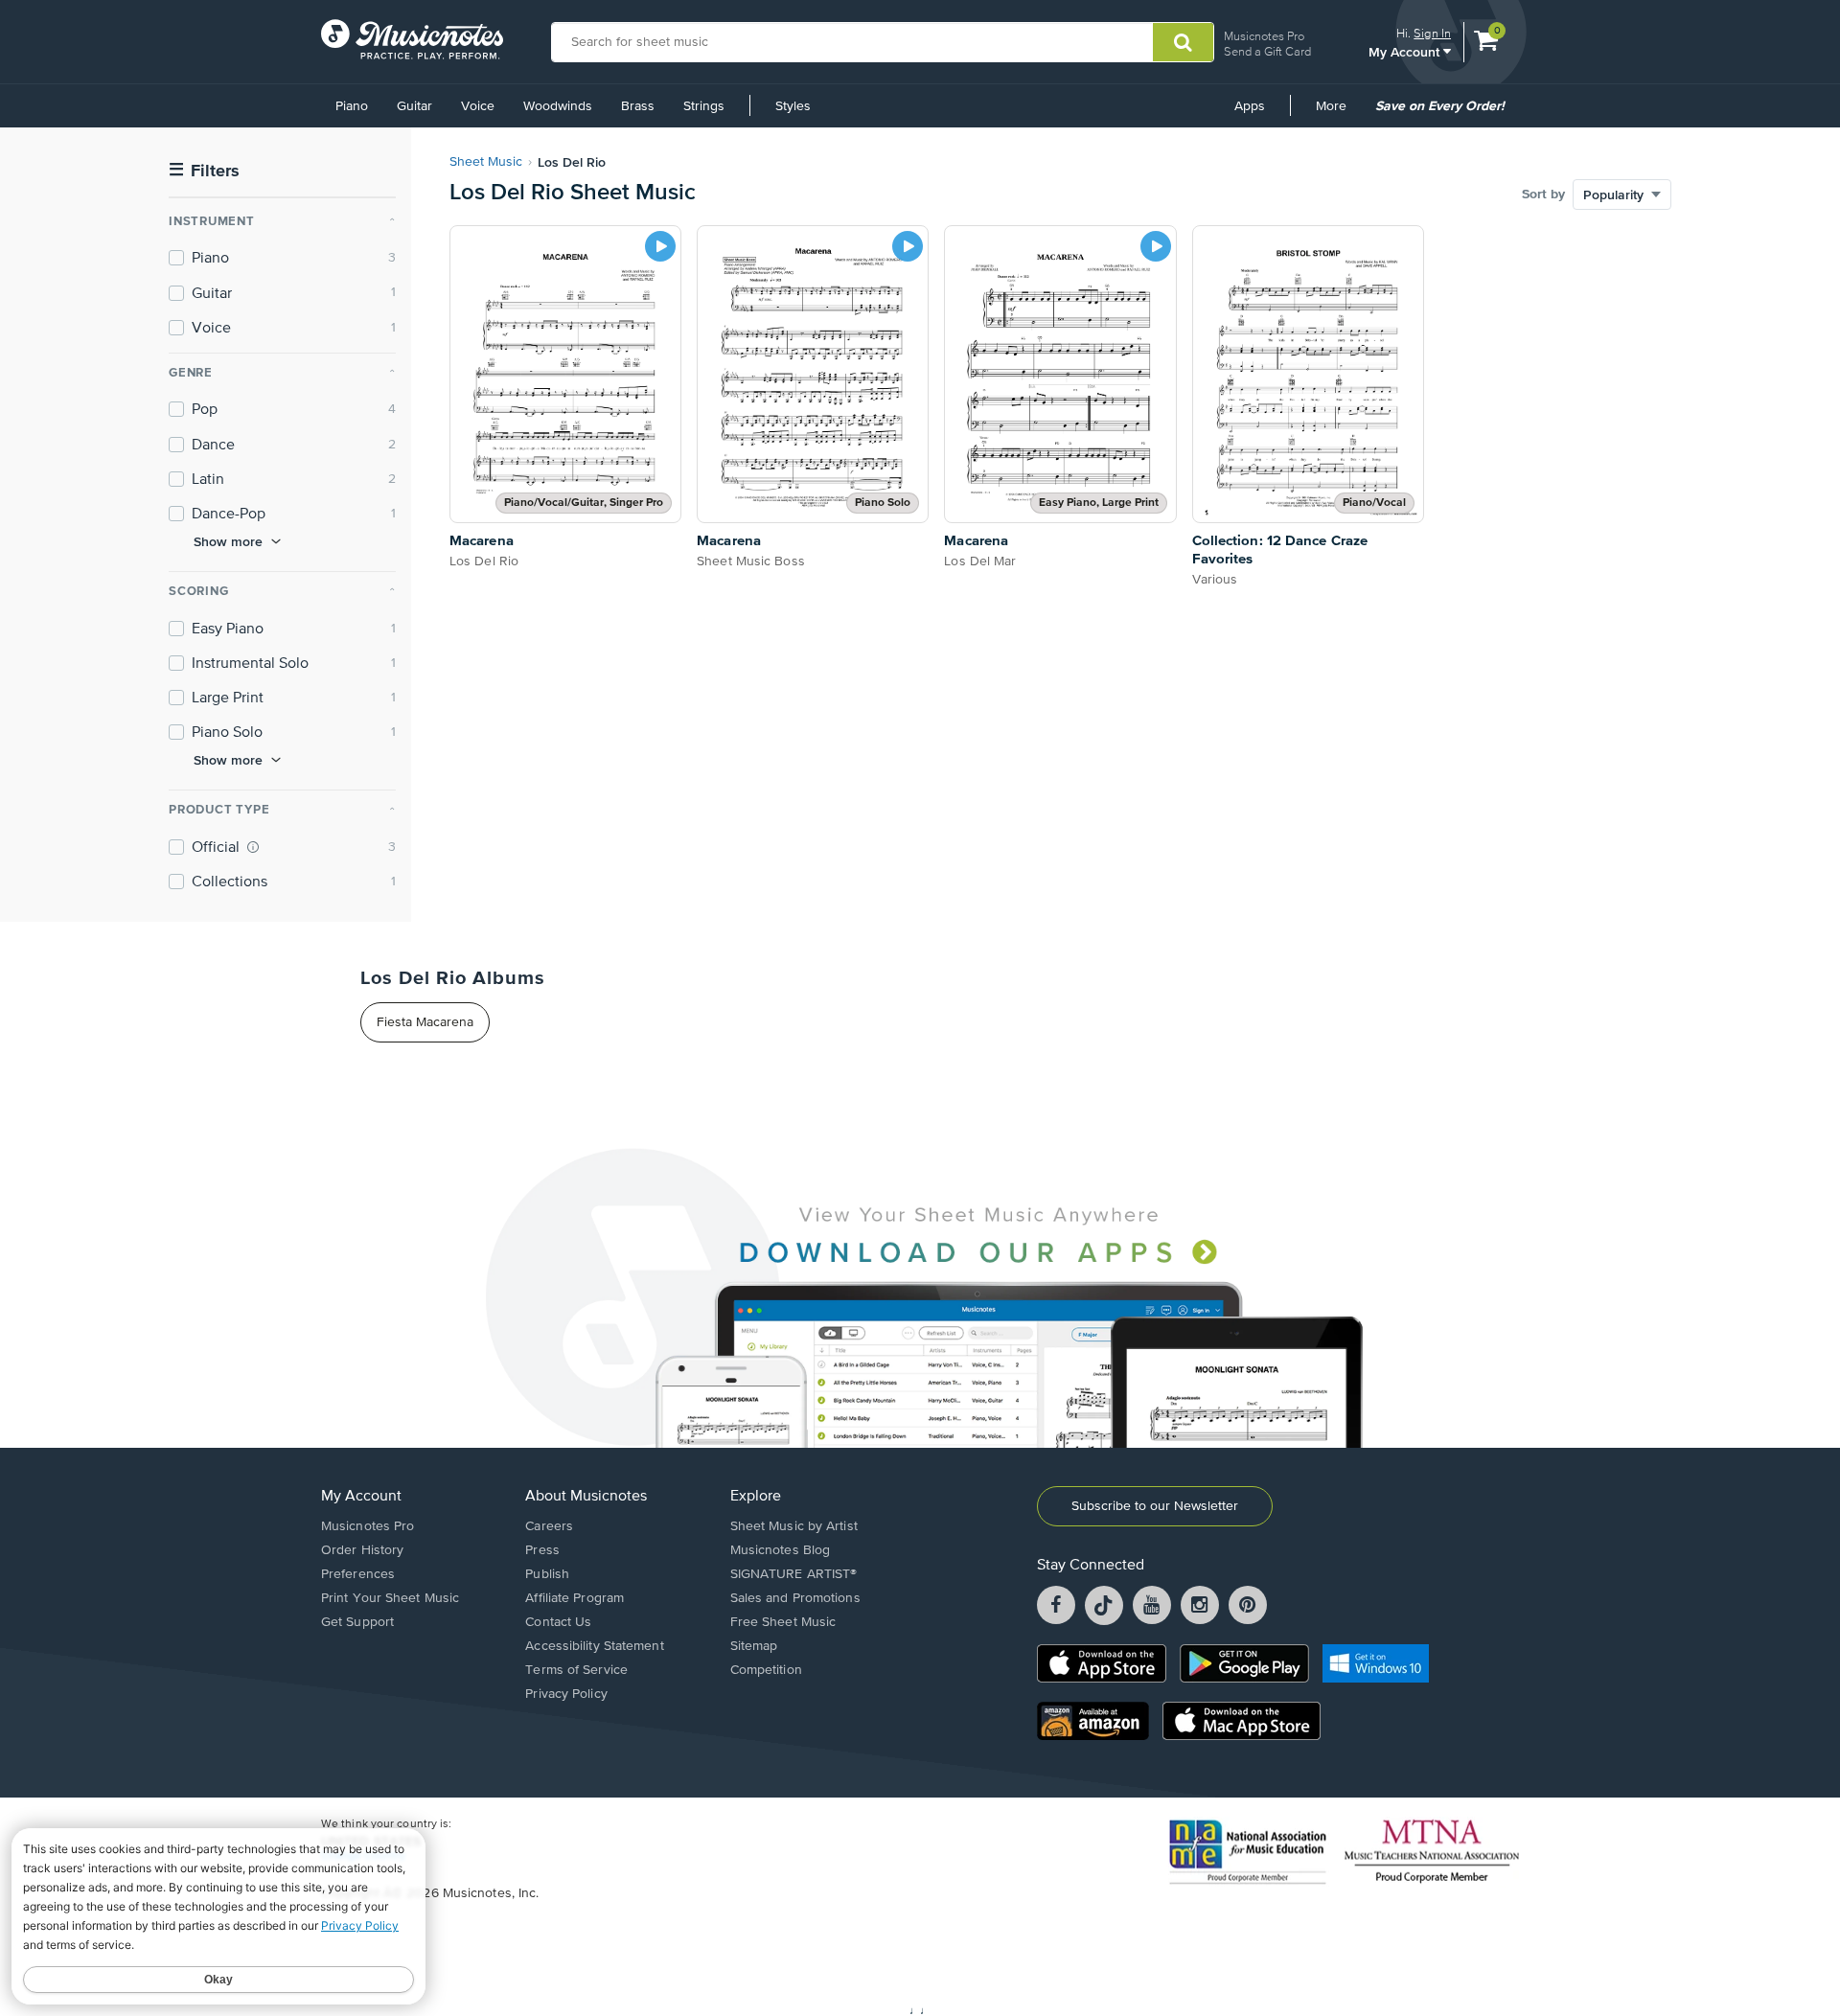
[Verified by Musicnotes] (253, 847)
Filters (204, 171)
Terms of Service (576, 1670)
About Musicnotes (586, 1497)
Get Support (357, 1622)
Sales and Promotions (795, 1598)
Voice (478, 106)
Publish (547, 1574)
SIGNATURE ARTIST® (794, 1574)
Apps (1250, 106)
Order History (362, 1550)
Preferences (358, 1574)
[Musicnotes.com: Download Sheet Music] (412, 39)
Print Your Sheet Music (390, 1598)
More (1338, 113)
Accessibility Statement (594, 1646)
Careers (549, 1526)
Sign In (1432, 33)
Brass (638, 106)
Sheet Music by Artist (794, 1526)
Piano (352, 106)
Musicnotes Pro (1264, 36)
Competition (766, 1670)
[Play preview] (660, 246)
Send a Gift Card (1267, 51)
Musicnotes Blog (781, 1550)
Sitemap (754, 1646)
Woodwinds (558, 106)
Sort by (1543, 195)
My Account (1406, 51)
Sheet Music (486, 162)
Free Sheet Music (783, 1622)
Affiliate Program (575, 1598)
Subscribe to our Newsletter (1155, 1506)
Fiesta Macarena (425, 1022)
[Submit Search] (1183, 42)
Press (542, 1550)
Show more (228, 541)
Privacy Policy (566, 1694)
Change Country (363, 1856)
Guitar (414, 106)
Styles (793, 106)
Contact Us (558, 1622)
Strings (704, 106)
